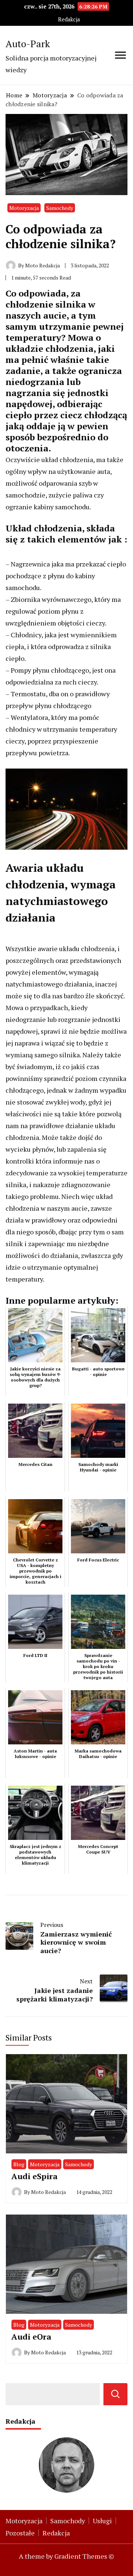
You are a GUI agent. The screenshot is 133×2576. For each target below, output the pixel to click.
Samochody (60, 208)
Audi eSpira (35, 2176)
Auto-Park (28, 44)
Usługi (102, 2521)
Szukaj (115, 2394)
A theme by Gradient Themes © (66, 2556)
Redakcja (69, 19)
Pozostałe (20, 2533)
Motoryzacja (24, 208)
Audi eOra (31, 2336)
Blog (19, 2164)
